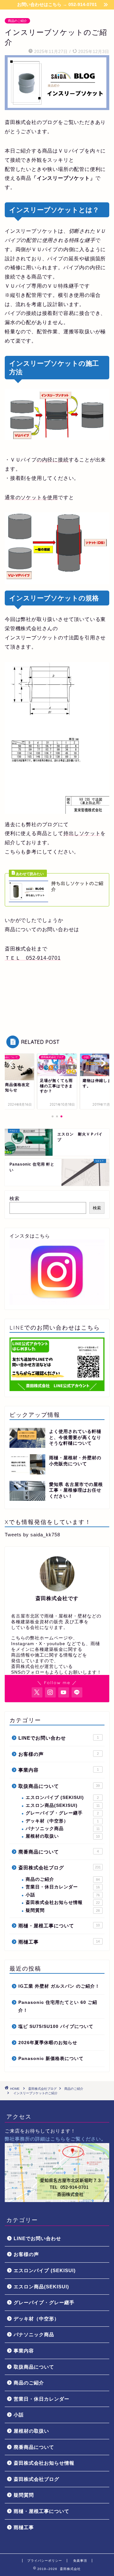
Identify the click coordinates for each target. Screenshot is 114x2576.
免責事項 (80, 2561)
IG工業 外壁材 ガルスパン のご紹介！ (59, 1986)
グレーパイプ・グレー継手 (62, 1813)
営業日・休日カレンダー (63, 1887)
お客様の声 (59, 1754)
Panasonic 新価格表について (51, 2059)
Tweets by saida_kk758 (32, 1535)
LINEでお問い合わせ (59, 1738)
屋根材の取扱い (63, 1836)
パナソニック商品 (63, 1829)
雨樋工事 (59, 1942)
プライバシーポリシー (45, 2561)
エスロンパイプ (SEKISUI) (62, 1798)
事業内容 (59, 1770)
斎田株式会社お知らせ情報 (63, 1903)
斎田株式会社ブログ (60, 1868)
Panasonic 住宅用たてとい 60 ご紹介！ (58, 2007)
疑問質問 (63, 1910)
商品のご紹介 (17, 21)
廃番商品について (59, 1852)
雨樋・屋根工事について (59, 1926)
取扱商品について (59, 1786)
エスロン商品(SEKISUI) (63, 1805)
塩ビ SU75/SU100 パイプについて (56, 2027)
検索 (15, 1198)
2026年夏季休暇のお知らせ (48, 2043)
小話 (63, 1895)
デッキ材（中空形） (62, 1821)
